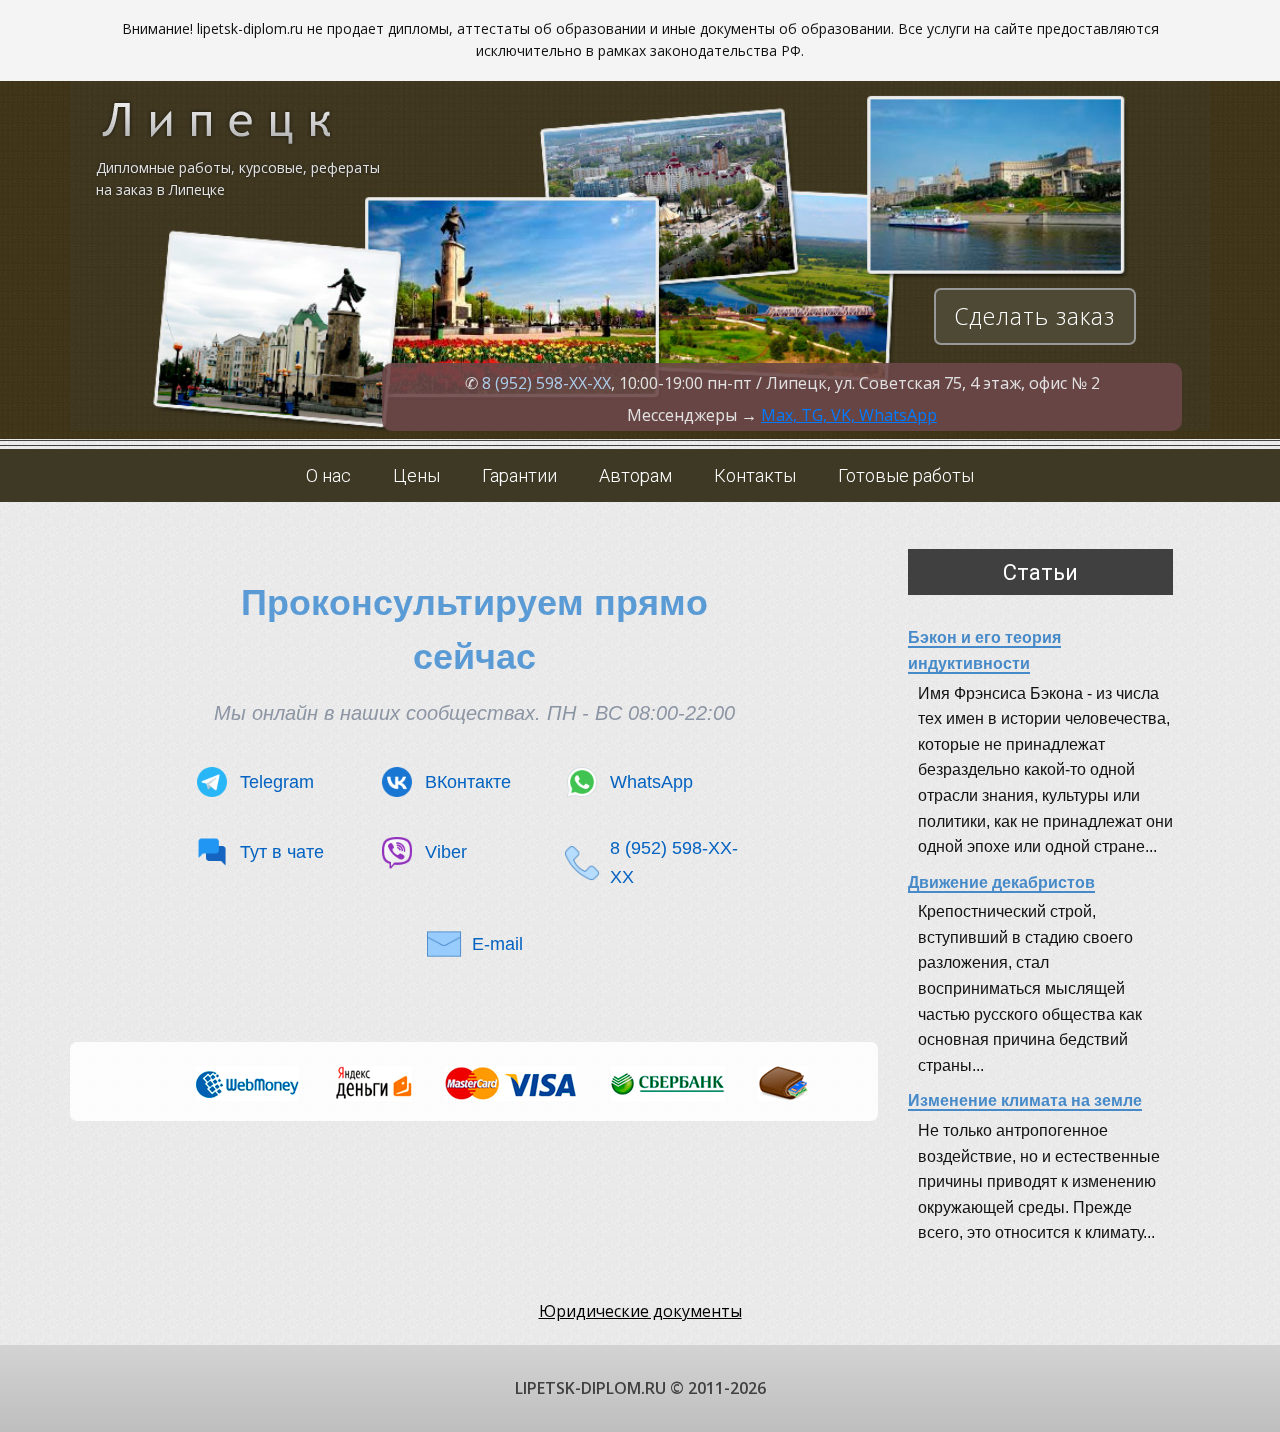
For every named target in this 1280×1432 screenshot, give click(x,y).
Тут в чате (282, 852)
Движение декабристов (1001, 882)
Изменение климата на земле (1025, 1100)
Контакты (755, 475)
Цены (416, 475)
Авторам (635, 475)
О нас (328, 475)
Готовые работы (906, 475)
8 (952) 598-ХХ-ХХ (546, 383)
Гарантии (519, 475)
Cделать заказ (1034, 316)
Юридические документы (640, 1311)
